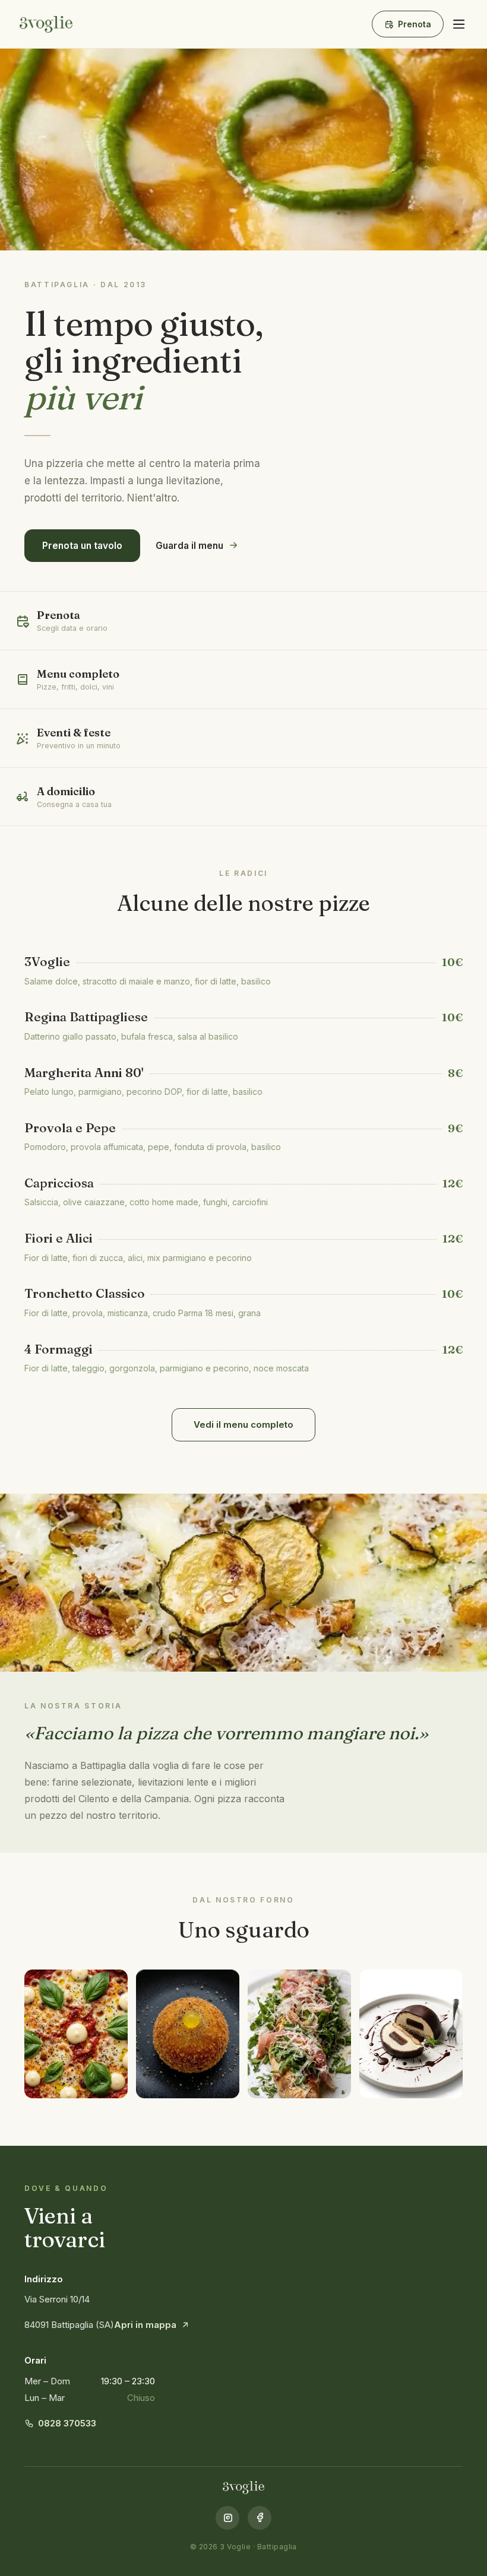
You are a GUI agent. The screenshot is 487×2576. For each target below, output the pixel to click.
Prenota (415, 24)
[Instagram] (227, 2518)
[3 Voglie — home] (46, 24)
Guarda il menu (189, 546)
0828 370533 (67, 2423)
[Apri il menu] (458, 24)
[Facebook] (260, 2518)
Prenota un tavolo (82, 546)
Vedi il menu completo (243, 1424)
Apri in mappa (145, 2325)
